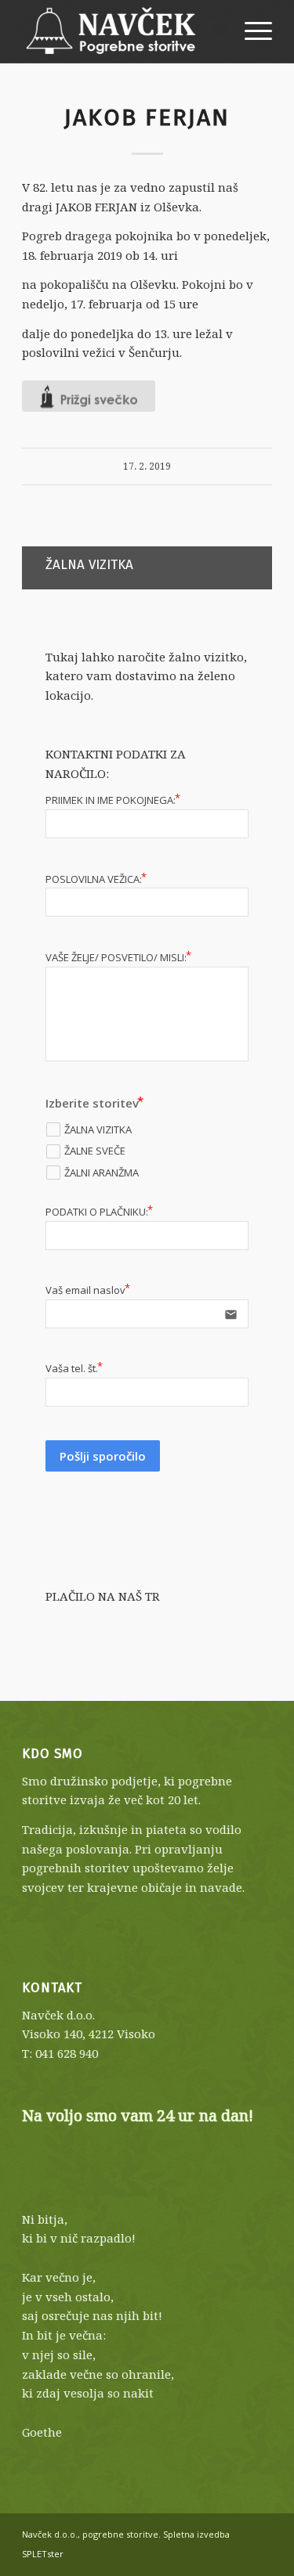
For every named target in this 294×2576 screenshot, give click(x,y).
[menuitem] (250, 31)
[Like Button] (89, 396)
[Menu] (250, 31)
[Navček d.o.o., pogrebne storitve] (122, 31)
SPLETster (43, 2554)
